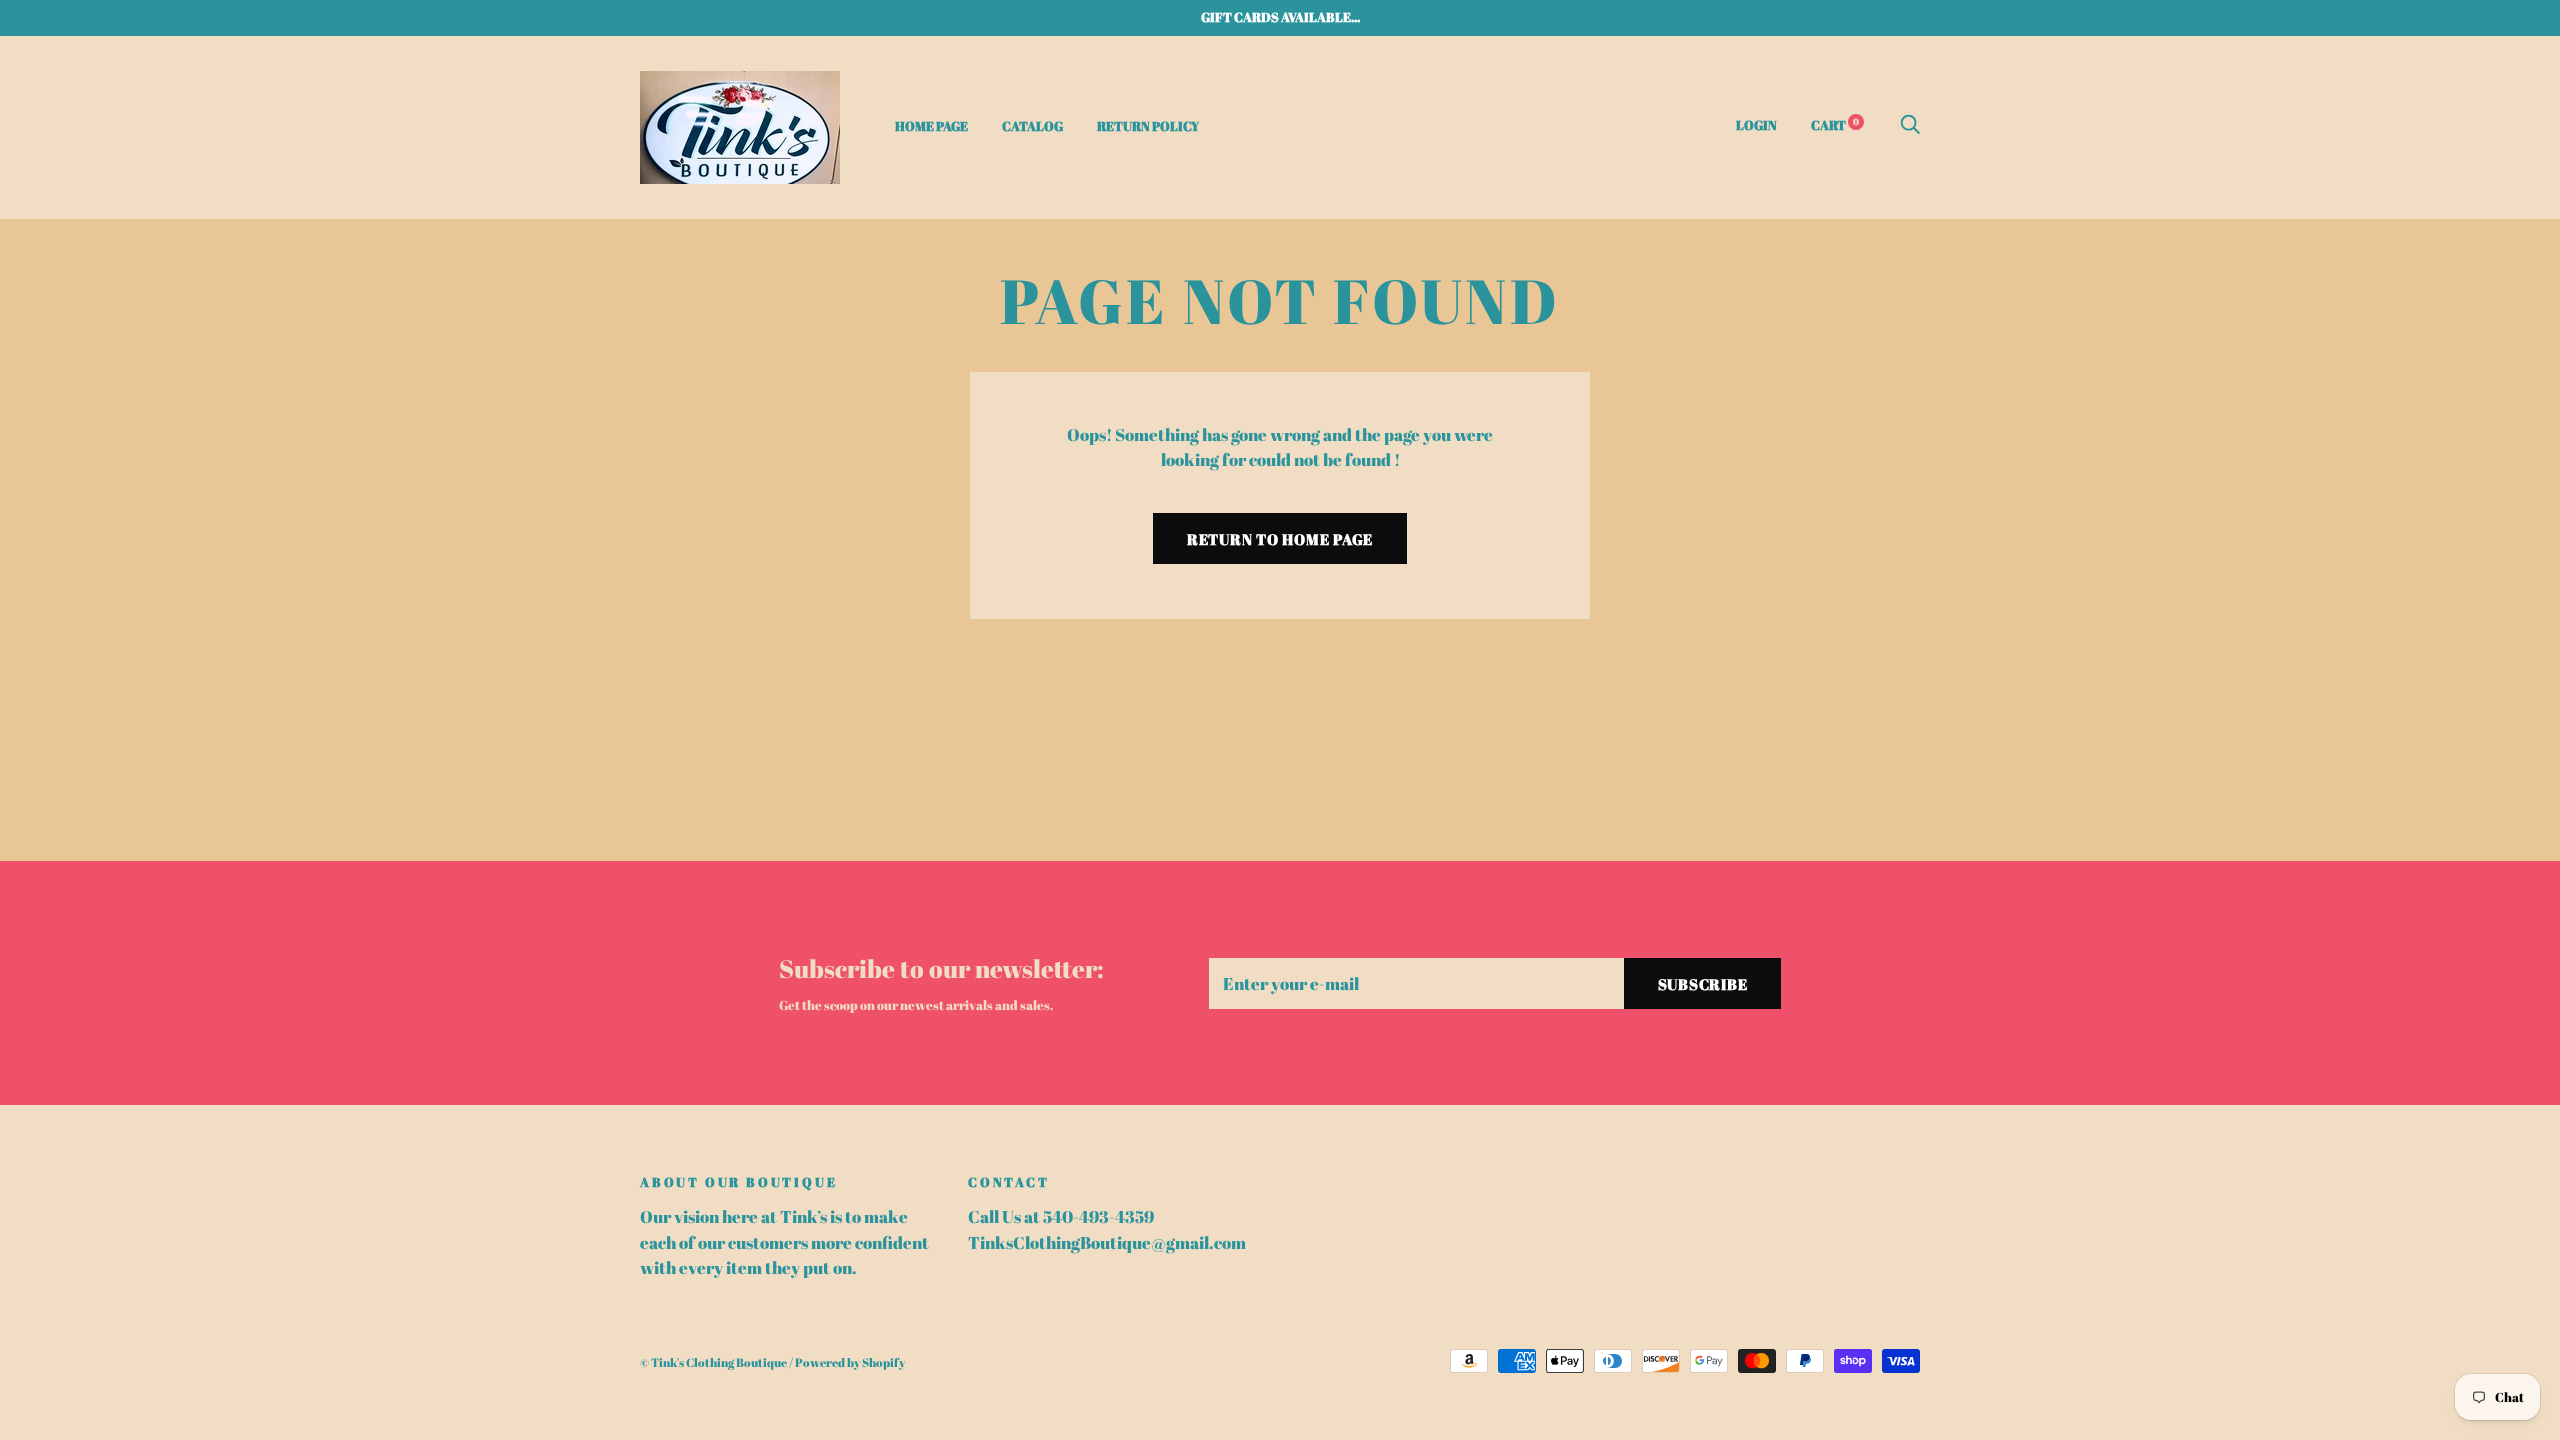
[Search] (1910, 125)
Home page (931, 126)
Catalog (1032, 126)
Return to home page (1280, 539)
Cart (1835, 125)
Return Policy (1148, 126)
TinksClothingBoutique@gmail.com (1107, 1242)
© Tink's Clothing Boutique (713, 1362)
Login (1756, 125)
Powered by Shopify (850, 1362)
